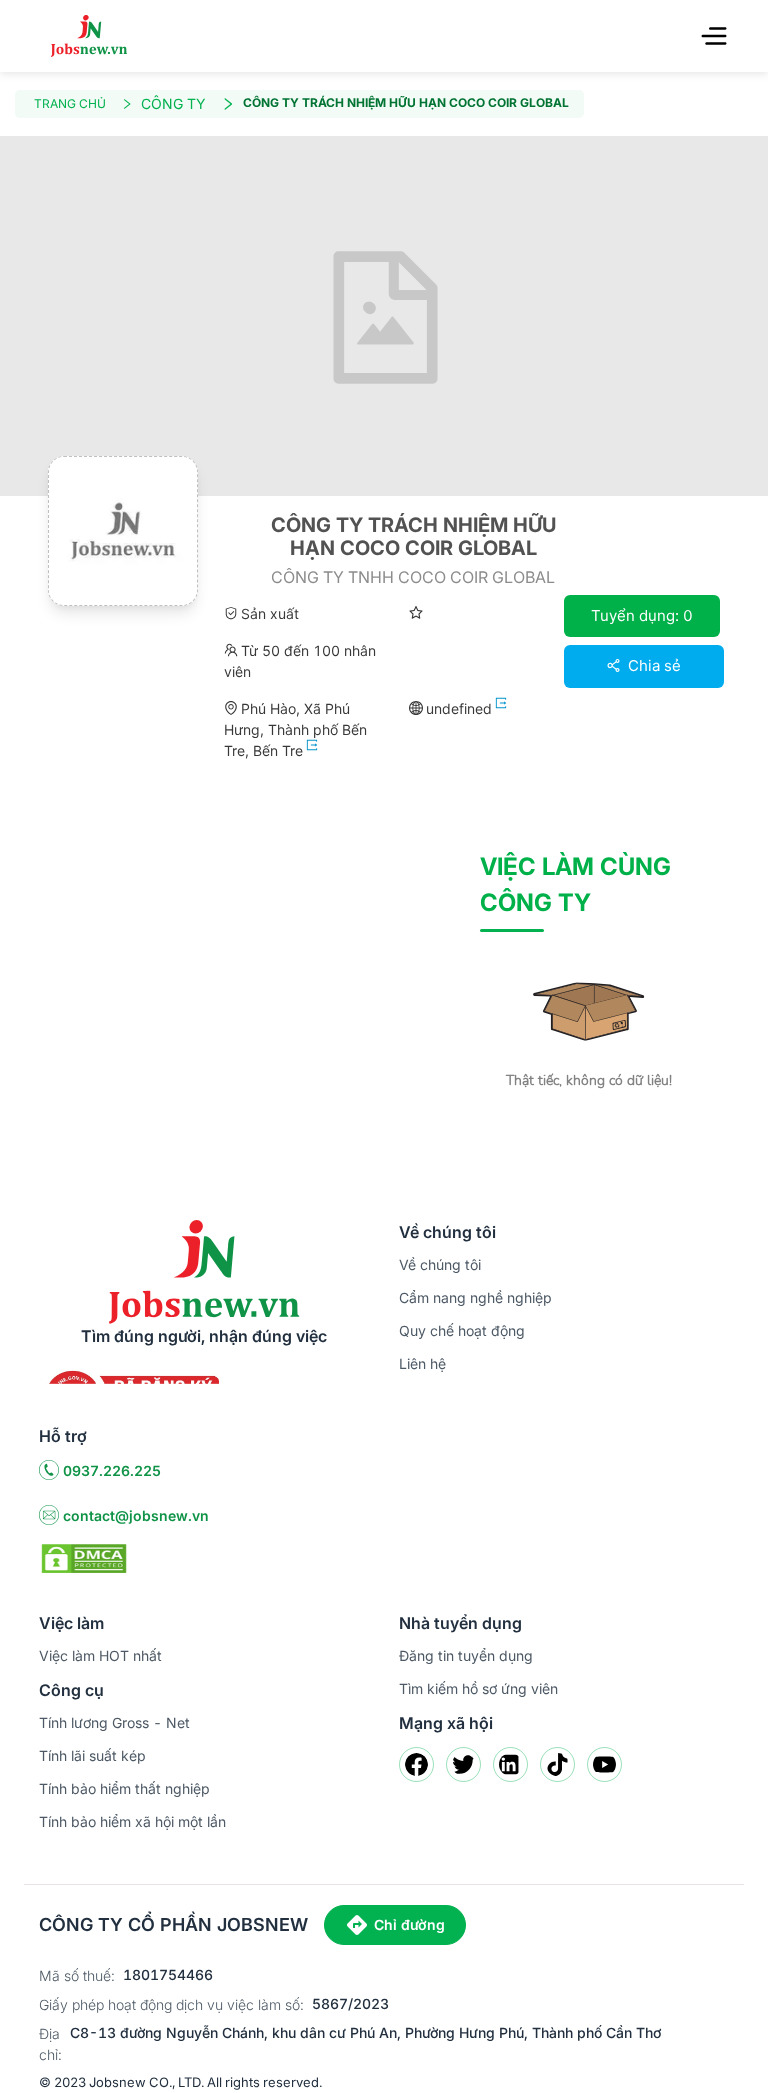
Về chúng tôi (440, 1264)
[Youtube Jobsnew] (604, 1764)
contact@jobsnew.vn (136, 1515)
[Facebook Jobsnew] (416, 1764)
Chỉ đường (409, 1924)
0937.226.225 (112, 1470)
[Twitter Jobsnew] (463, 1764)
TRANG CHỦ (70, 103)
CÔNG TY (173, 103)
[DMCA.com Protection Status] (84, 1557)
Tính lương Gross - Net (114, 1722)
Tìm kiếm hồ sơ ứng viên (478, 1688)
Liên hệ (422, 1363)
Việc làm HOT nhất (100, 1655)
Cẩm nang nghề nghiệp (475, 1297)
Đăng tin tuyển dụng (466, 1655)
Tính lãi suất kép (92, 1755)
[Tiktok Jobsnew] (557, 1764)
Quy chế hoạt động (462, 1330)
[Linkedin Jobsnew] (510, 1764)
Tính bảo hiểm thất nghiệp (124, 1788)
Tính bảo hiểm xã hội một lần (132, 1821)
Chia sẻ (652, 665)
